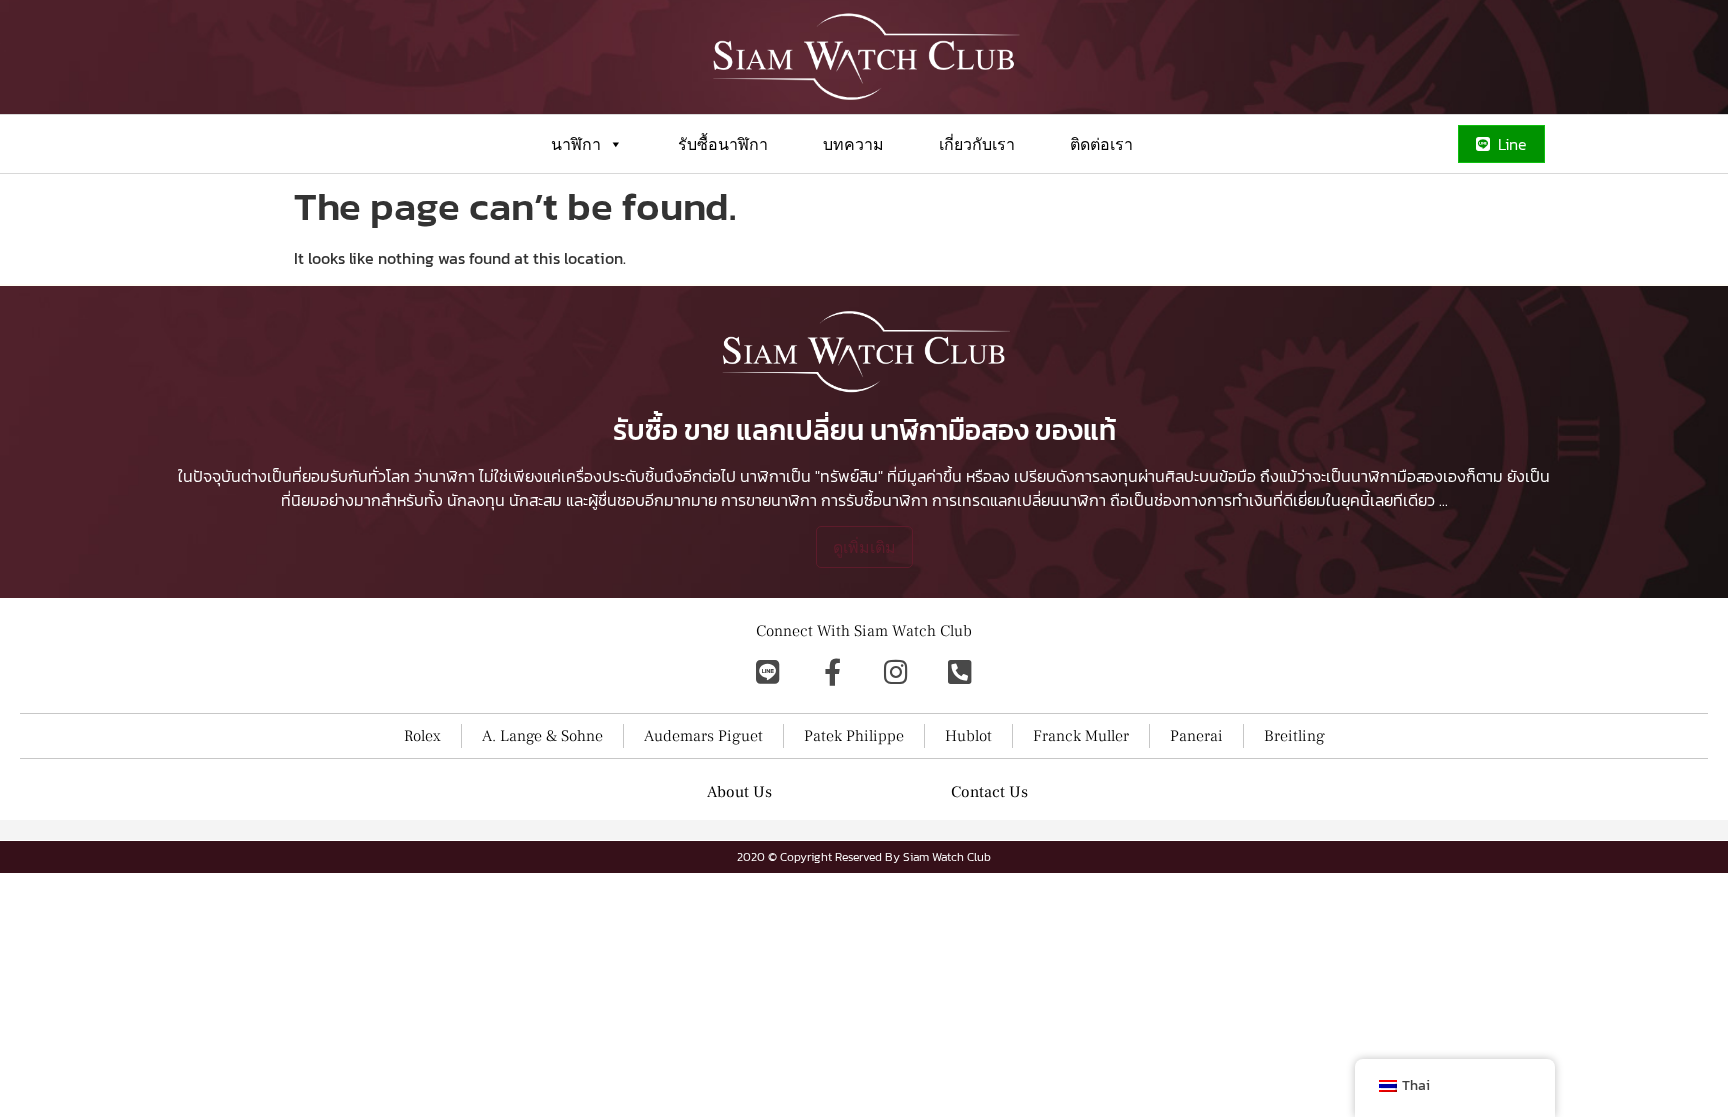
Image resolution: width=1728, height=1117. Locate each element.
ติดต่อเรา (1101, 144)
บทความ (853, 144)
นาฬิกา (576, 144)
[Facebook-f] (832, 671)
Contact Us (989, 792)
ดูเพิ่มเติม (864, 547)
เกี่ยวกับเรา (977, 144)
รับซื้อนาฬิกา (723, 144)
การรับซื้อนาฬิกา (874, 500)
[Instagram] (896, 671)
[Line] (768, 671)
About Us (739, 792)
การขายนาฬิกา (769, 500)
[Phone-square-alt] (960, 671)
